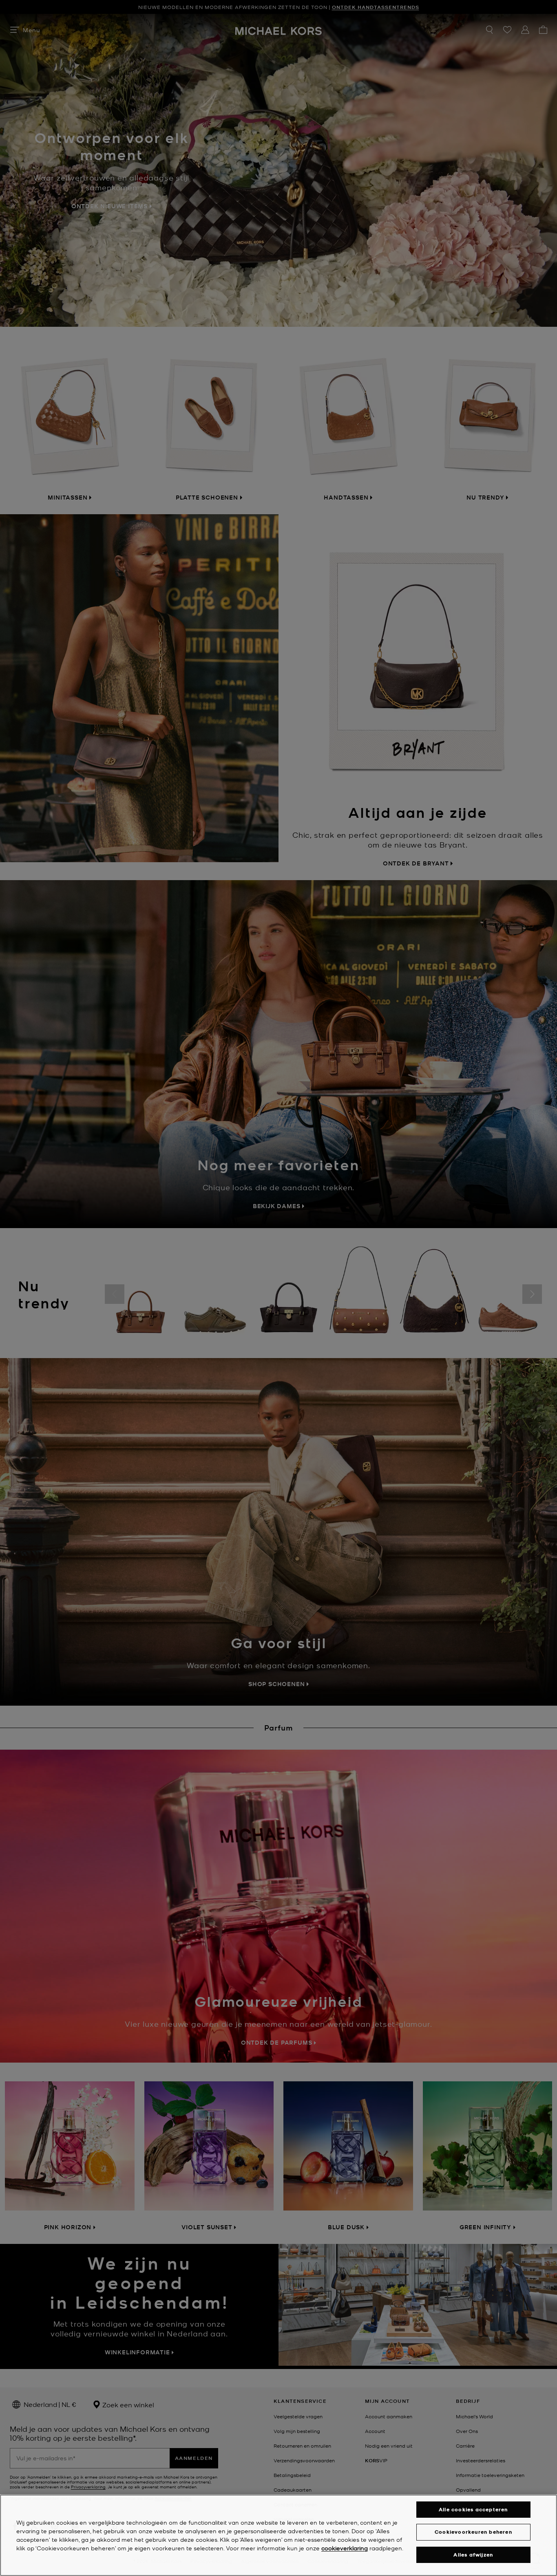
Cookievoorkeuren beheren (473, 2532)
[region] (278, 2535)
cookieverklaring (345, 2548)
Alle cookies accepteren (473, 2509)
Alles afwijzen (473, 2555)
